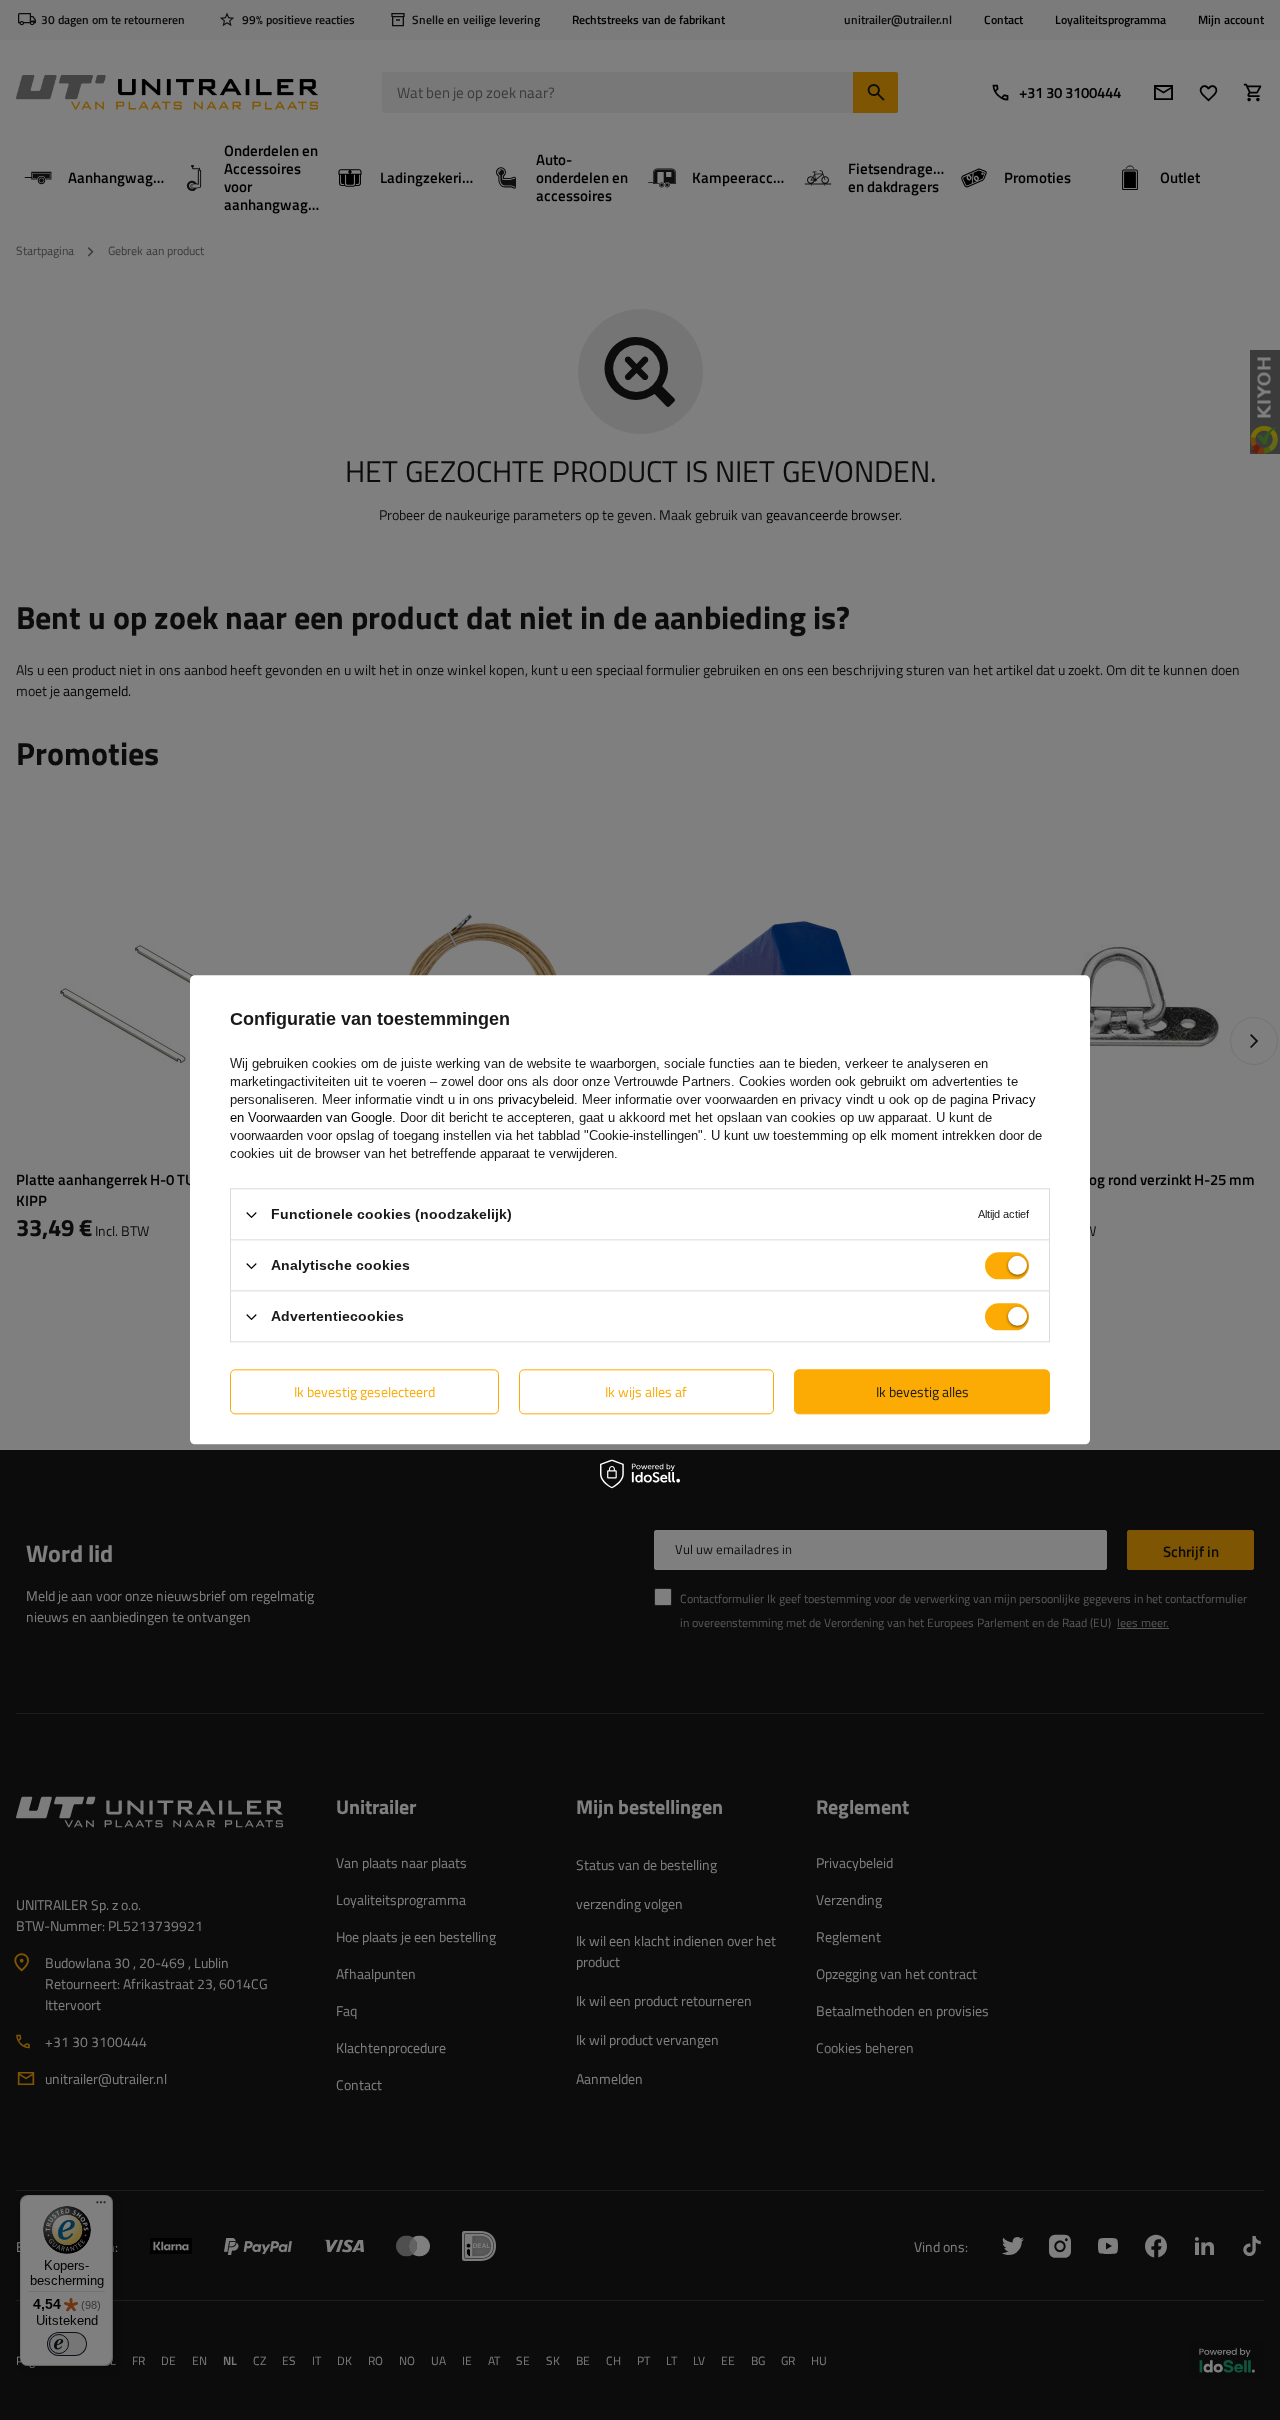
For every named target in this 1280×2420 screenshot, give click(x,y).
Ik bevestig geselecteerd (364, 1391)
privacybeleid (536, 1099)
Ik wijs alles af (646, 1391)
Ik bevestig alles (922, 1391)
